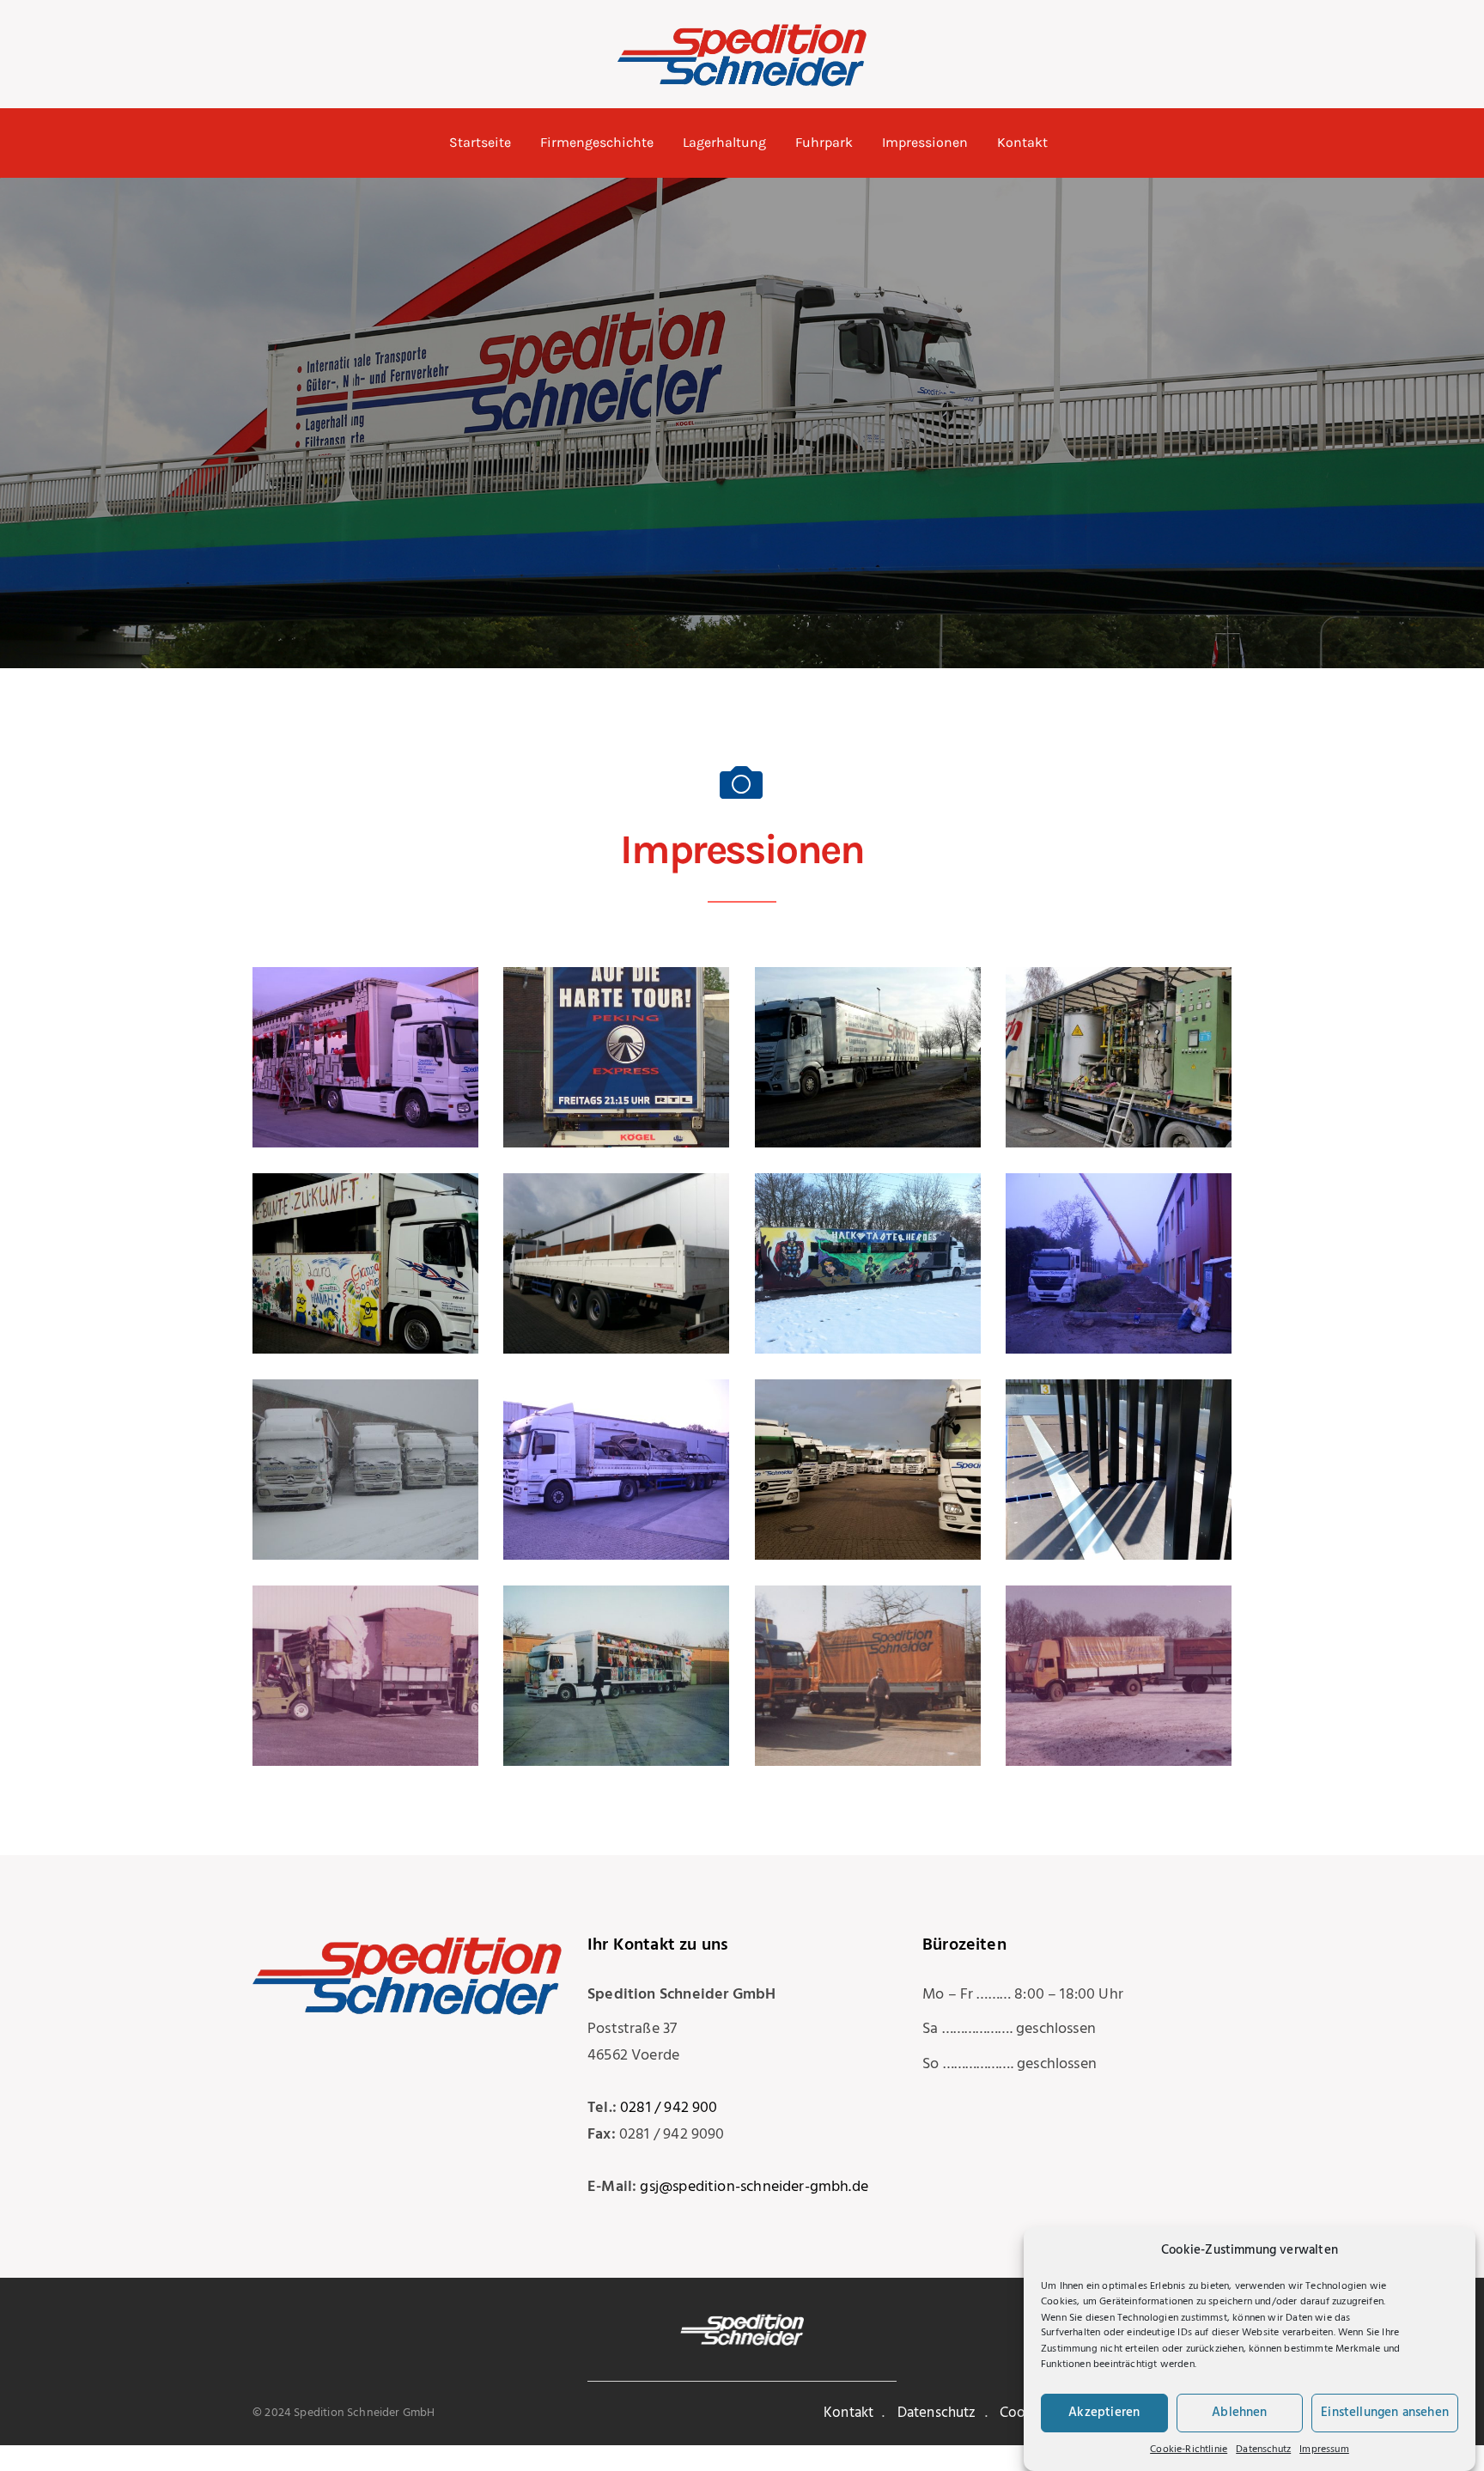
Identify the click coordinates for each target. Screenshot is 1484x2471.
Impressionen (925, 142)
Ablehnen (1239, 2413)
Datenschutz (1263, 2450)
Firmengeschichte (597, 142)
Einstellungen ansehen (1385, 2413)
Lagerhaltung (724, 142)
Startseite (480, 142)
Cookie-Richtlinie (1189, 2450)
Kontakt (1022, 142)
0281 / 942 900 (669, 2108)
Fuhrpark (824, 142)
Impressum (1324, 2450)
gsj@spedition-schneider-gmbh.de (754, 2187)
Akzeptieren (1104, 2413)
